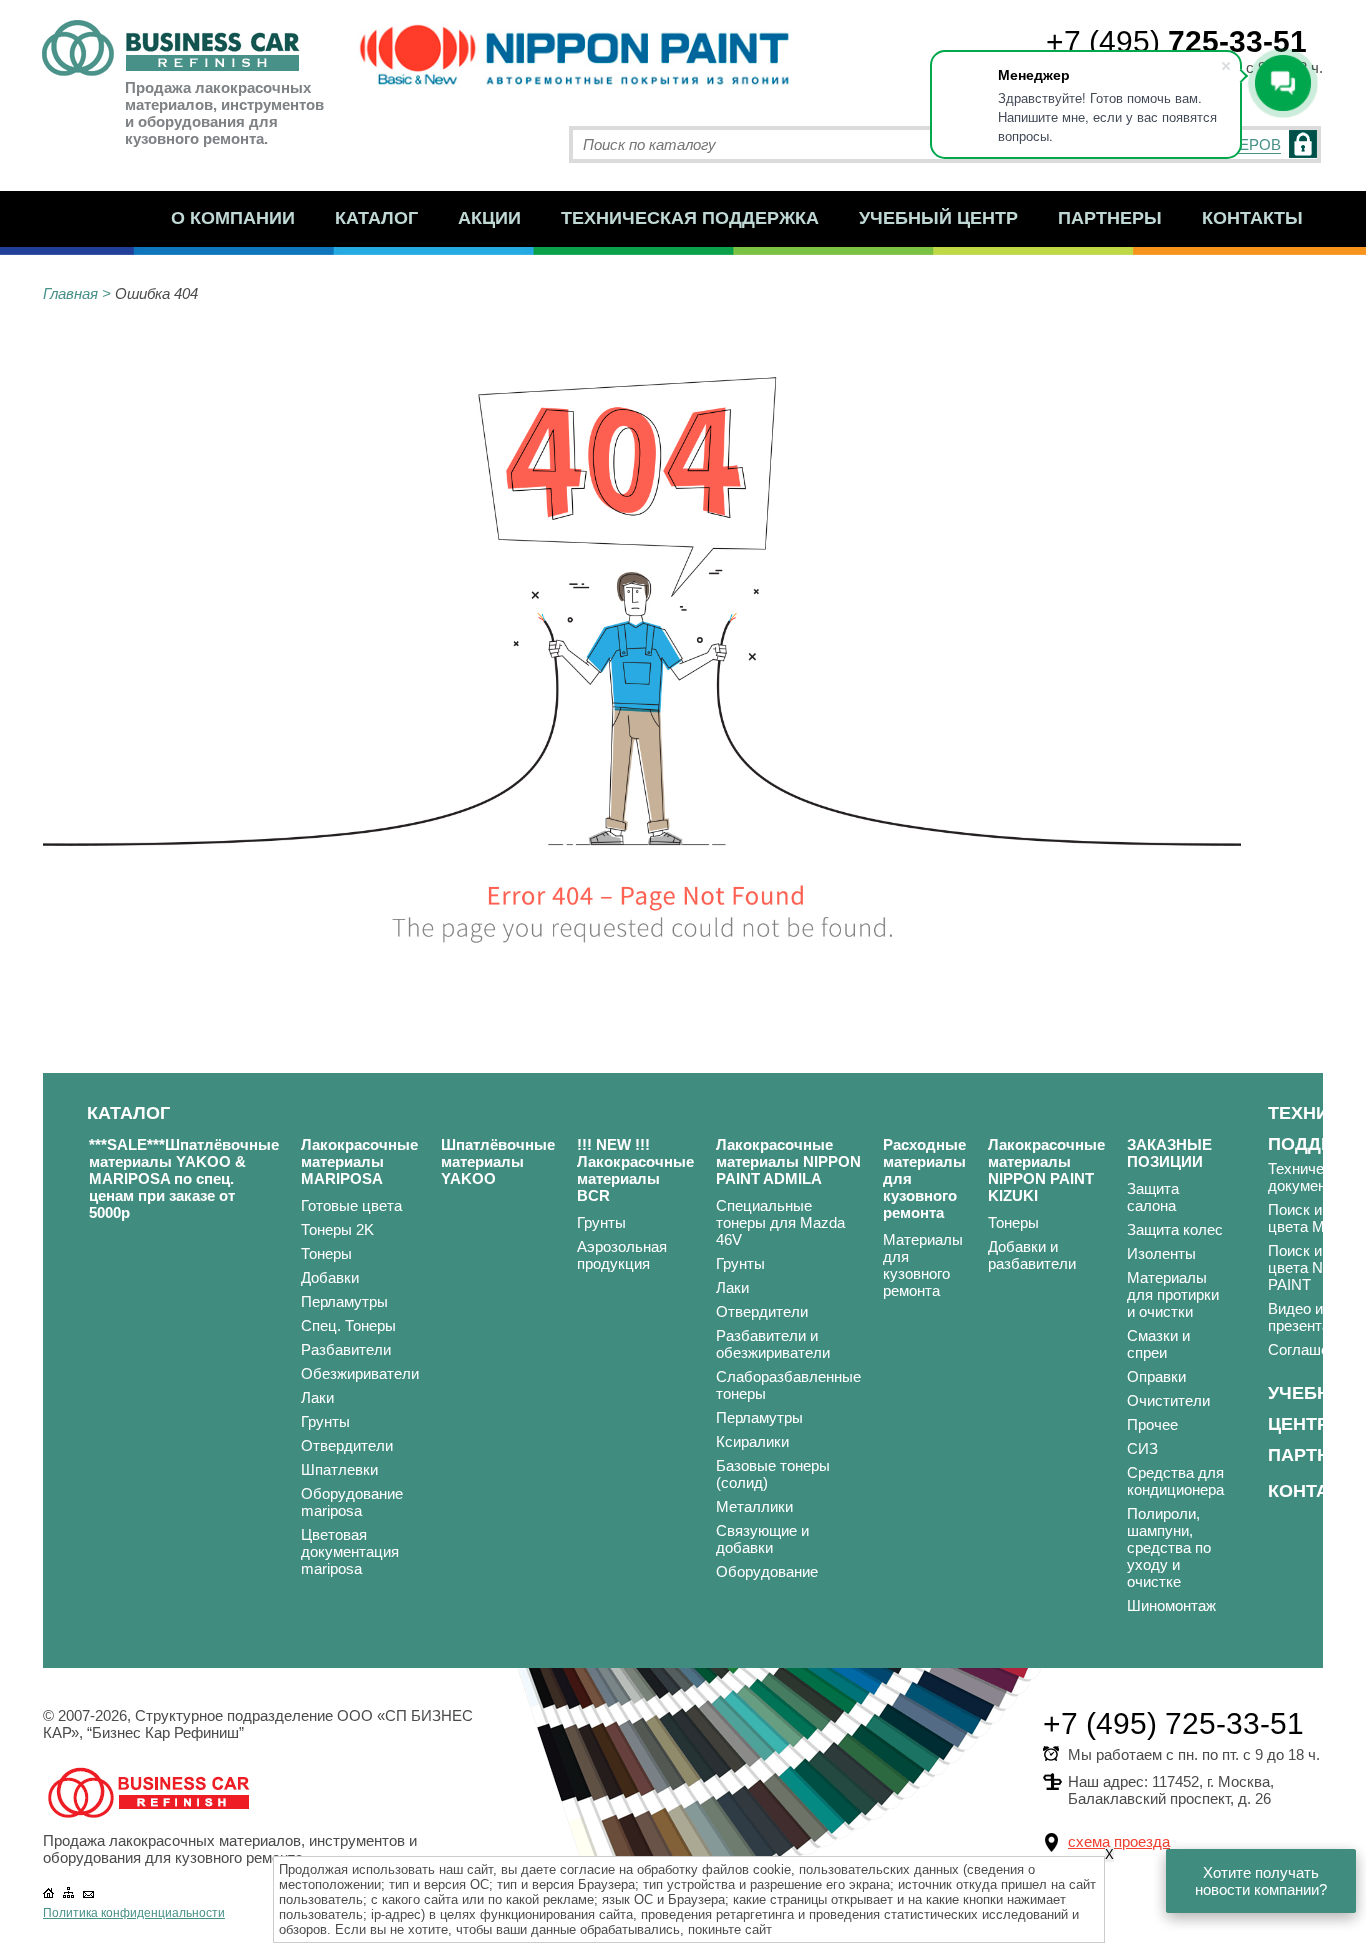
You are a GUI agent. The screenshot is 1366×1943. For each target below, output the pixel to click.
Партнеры (1110, 218)
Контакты (1252, 218)
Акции (489, 218)
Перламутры (344, 1301)
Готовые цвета (351, 1205)
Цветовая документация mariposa (350, 1551)
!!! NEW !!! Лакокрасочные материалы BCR (635, 1170)
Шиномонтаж (1171, 1605)
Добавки (330, 1277)
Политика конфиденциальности (134, 1913)
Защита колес (1175, 1229)
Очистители (1168, 1400)
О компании (233, 218)
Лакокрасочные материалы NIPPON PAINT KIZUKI (1046, 1170)
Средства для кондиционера (1175, 1481)
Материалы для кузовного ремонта (923, 1265)
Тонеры (326, 1253)
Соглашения (1310, 1349)
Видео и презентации (1311, 1317)
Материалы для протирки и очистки (1173, 1294)
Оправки (1156, 1376)
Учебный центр (938, 218)
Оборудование (767, 1571)
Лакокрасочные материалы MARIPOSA (359, 1161)
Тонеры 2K (337, 1229)
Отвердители (347, 1445)
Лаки (317, 1397)
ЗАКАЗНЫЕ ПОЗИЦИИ (1169, 1153)
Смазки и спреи (1158, 1344)
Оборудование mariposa (352, 1502)
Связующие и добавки (762, 1539)
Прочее (1152, 1424)
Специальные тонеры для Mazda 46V (780, 1222)
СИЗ (1142, 1448)
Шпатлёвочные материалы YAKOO (498, 1161)
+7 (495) (1176, 41)
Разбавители (346, 1349)
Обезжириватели (360, 1373)
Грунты (325, 1421)
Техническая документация (1317, 1177)
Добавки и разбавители (1032, 1255)
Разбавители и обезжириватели (773, 1344)
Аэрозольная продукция (622, 1255)
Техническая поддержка (690, 218)
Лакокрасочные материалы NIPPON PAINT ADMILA (788, 1161)
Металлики (754, 1506)
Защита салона (1153, 1197)
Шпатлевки (339, 1469)
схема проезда (1119, 1841)
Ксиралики (752, 1441)
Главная (70, 293)
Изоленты (1161, 1253)
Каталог (376, 218)
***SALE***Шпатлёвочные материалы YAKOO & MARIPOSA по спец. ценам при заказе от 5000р (184, 1178)
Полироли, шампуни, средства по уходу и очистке (1169, 1547)
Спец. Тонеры (348, 1325)
